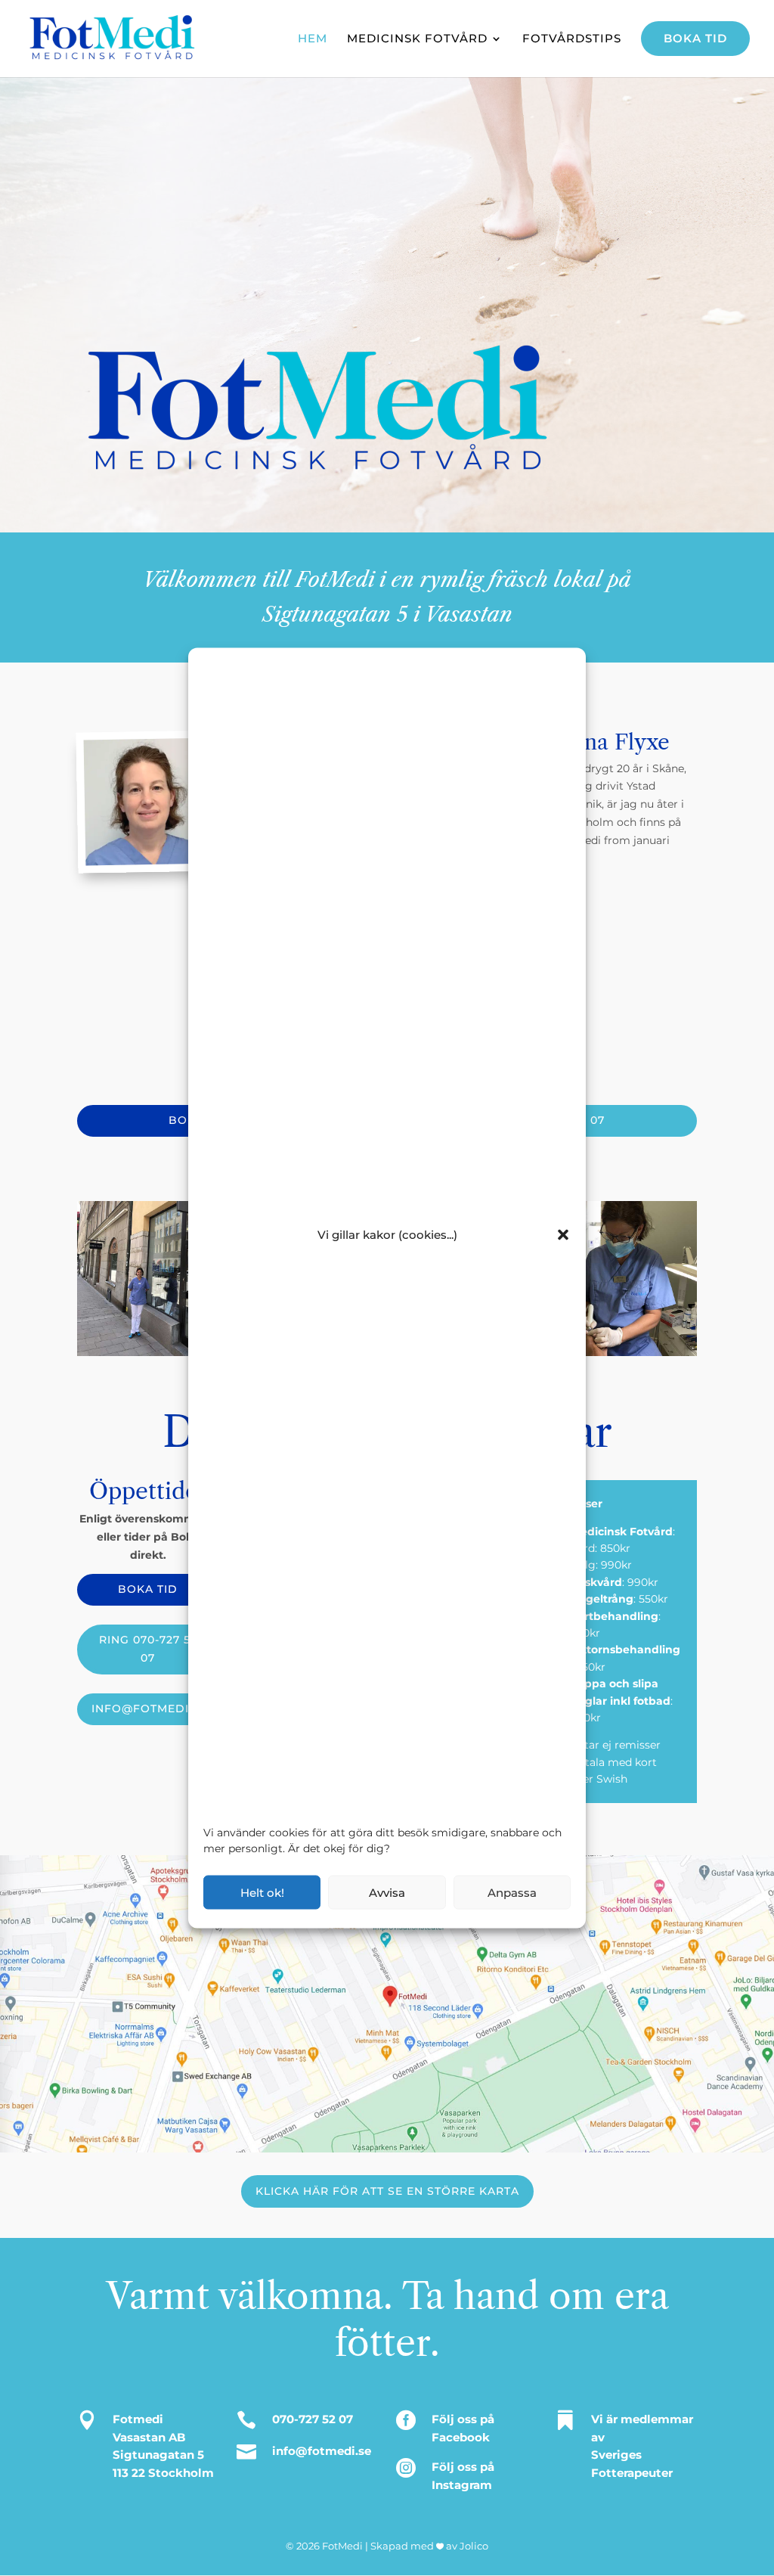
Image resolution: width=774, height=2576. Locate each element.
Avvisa (387, 1892)
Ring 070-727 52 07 (148, 1649)
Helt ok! (262, 1892)
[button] (563, 1234)
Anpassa (512, 1892)
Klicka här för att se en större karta (387, 2191)
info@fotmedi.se (149, 1709)
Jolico (474, 2546)
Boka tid (148, 1589)
